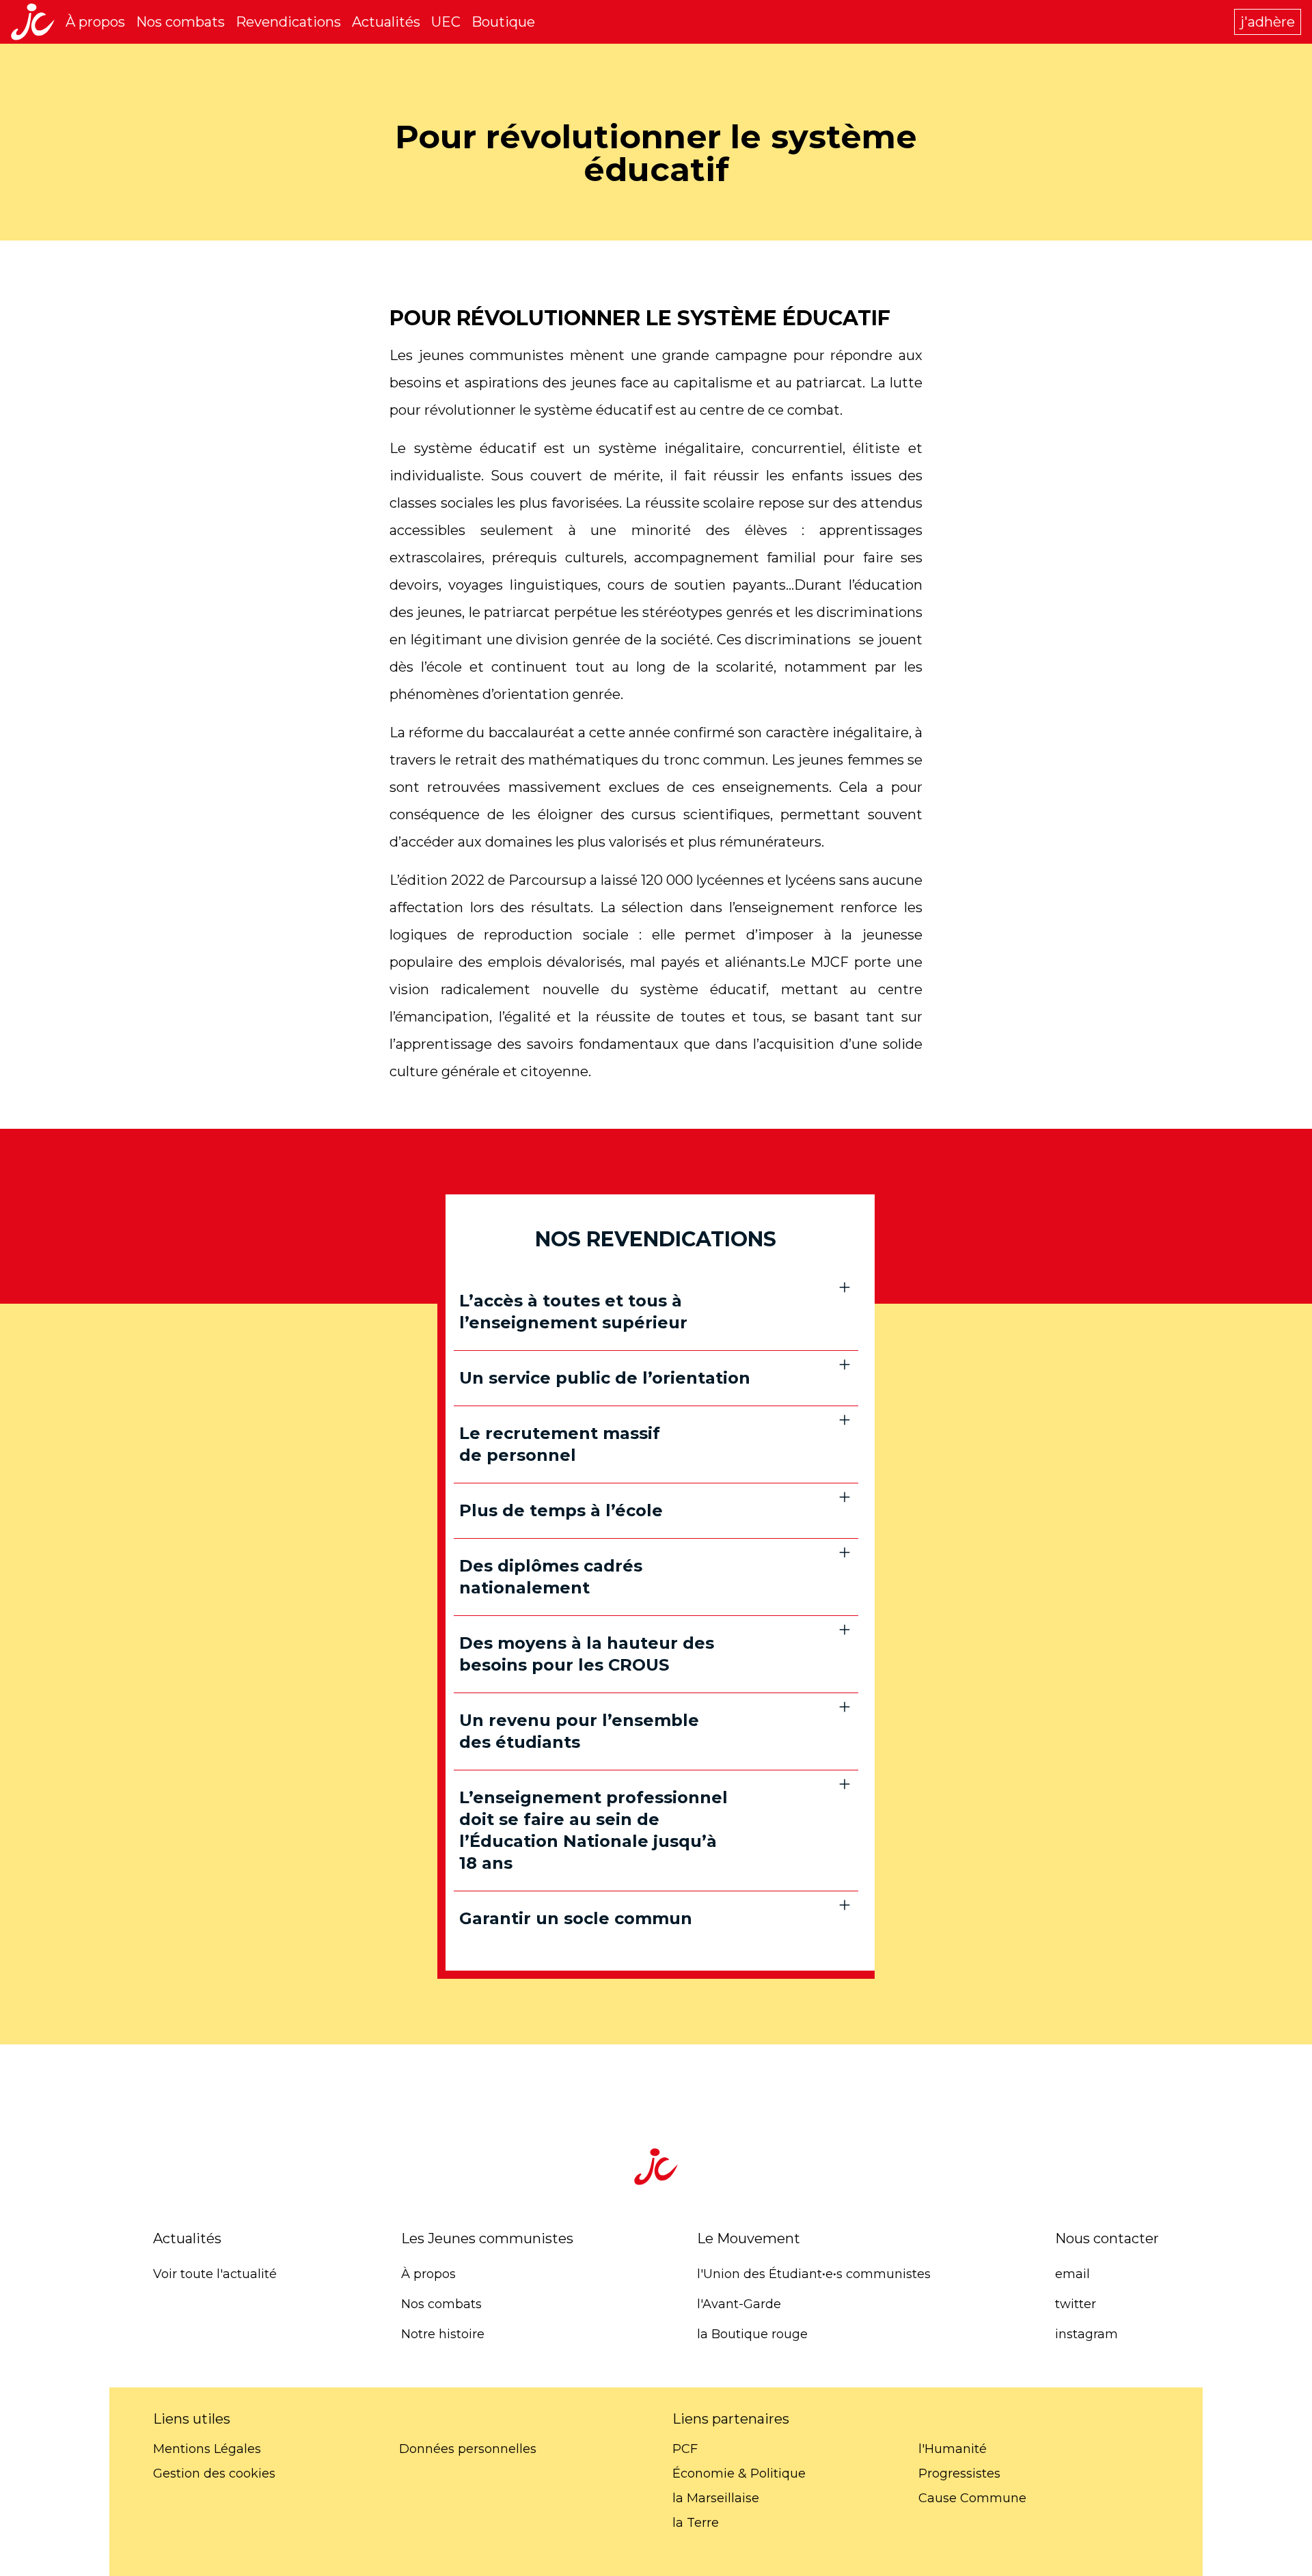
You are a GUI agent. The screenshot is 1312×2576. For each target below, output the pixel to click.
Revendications (288, 22)
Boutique (503, 22)
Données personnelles (468, 2449)
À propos (95, 22)
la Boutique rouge (752, 2334)
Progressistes (959, 2474)
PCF (685, 2449)
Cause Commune (972, 2498)
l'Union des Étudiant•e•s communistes (814, 2274)
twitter (1076, 2304)
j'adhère (1268, 22)
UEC (446, 22)
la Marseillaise (716, 2498)
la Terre (696, 2523)
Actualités (386, 22)
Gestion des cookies (214, 2474)
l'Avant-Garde (739, 2304)
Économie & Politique (739, 2474)
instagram (1086, 2334)
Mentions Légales (207, 2449)
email (1072, 2274)
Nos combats (180, 22)
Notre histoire (443, 2334)
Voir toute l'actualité (215, 2274)
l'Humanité (953, 2449)
